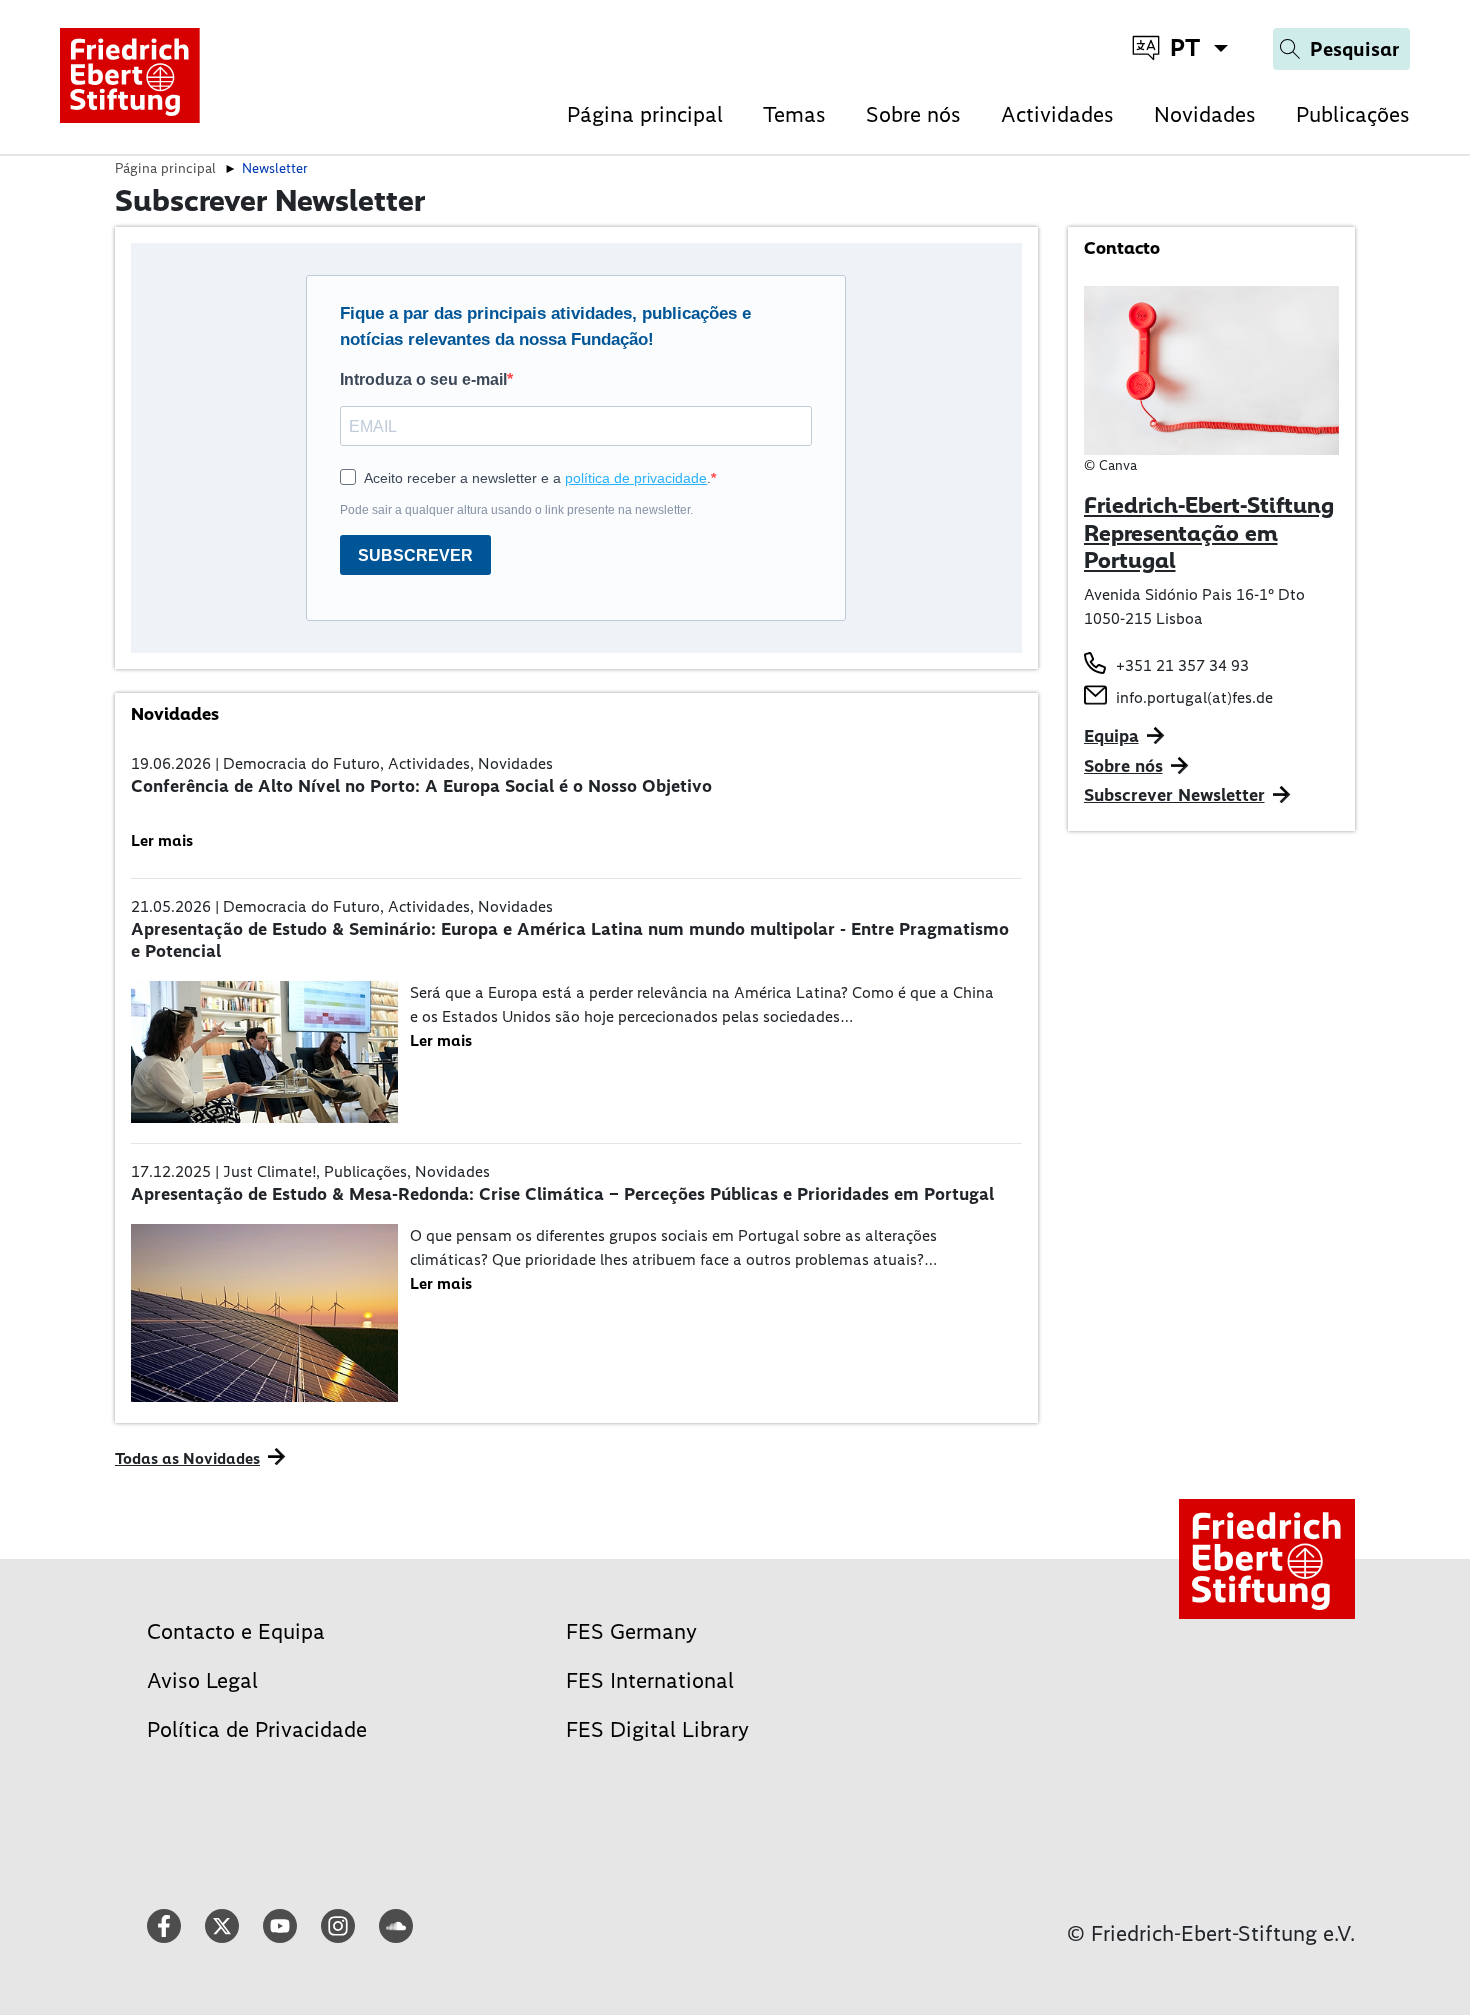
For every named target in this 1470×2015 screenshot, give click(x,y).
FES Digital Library (657, 1729)
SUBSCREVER (415, 555)
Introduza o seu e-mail (423, 379)
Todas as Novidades (187, 1458)
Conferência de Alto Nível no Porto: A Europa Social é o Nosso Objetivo (421, 786)
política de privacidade (636, 478)
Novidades (1205, 114)
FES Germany (631, 1631)
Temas (794, 114)
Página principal (645, 114)
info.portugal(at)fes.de (1194, 697)
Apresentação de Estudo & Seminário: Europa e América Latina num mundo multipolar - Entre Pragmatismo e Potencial (570, 940)
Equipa (1111, 736)
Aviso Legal (202, 1680)
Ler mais (162, 840)
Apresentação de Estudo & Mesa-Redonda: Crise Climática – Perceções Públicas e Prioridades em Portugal (562, 1194)
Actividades (1057, 114)
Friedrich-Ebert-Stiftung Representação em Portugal (1209, 532)
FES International (650, 1680)
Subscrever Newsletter (1174, 795)
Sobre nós (913, 114)
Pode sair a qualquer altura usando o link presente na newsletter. (516, 510)
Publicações (1353, 114)
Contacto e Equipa (236, 1631)
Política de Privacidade (257, 1729)
